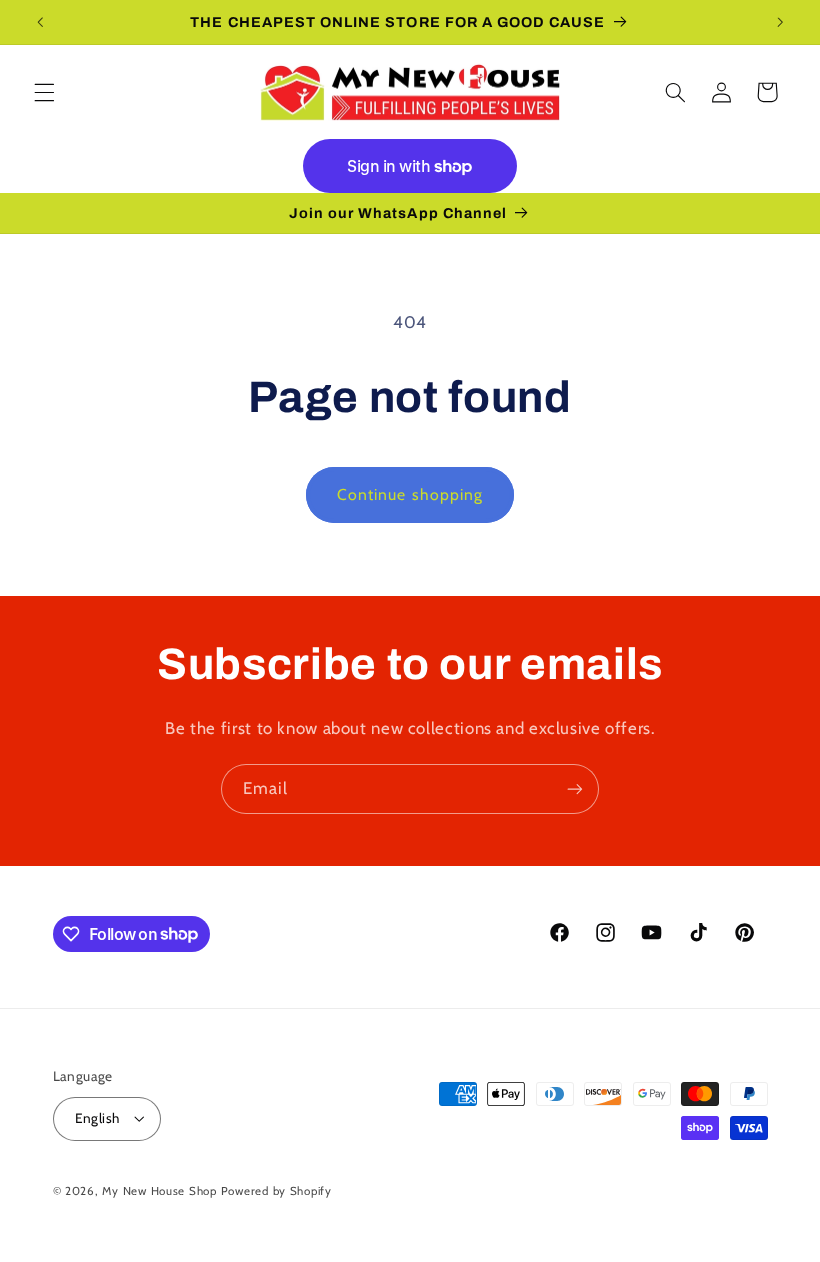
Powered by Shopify (276, 1191)
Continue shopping (410, 494)
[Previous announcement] (40, 22)
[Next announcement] (780, 22)
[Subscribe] (575, 788)
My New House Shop (159, 1191)
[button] (44, 92)
